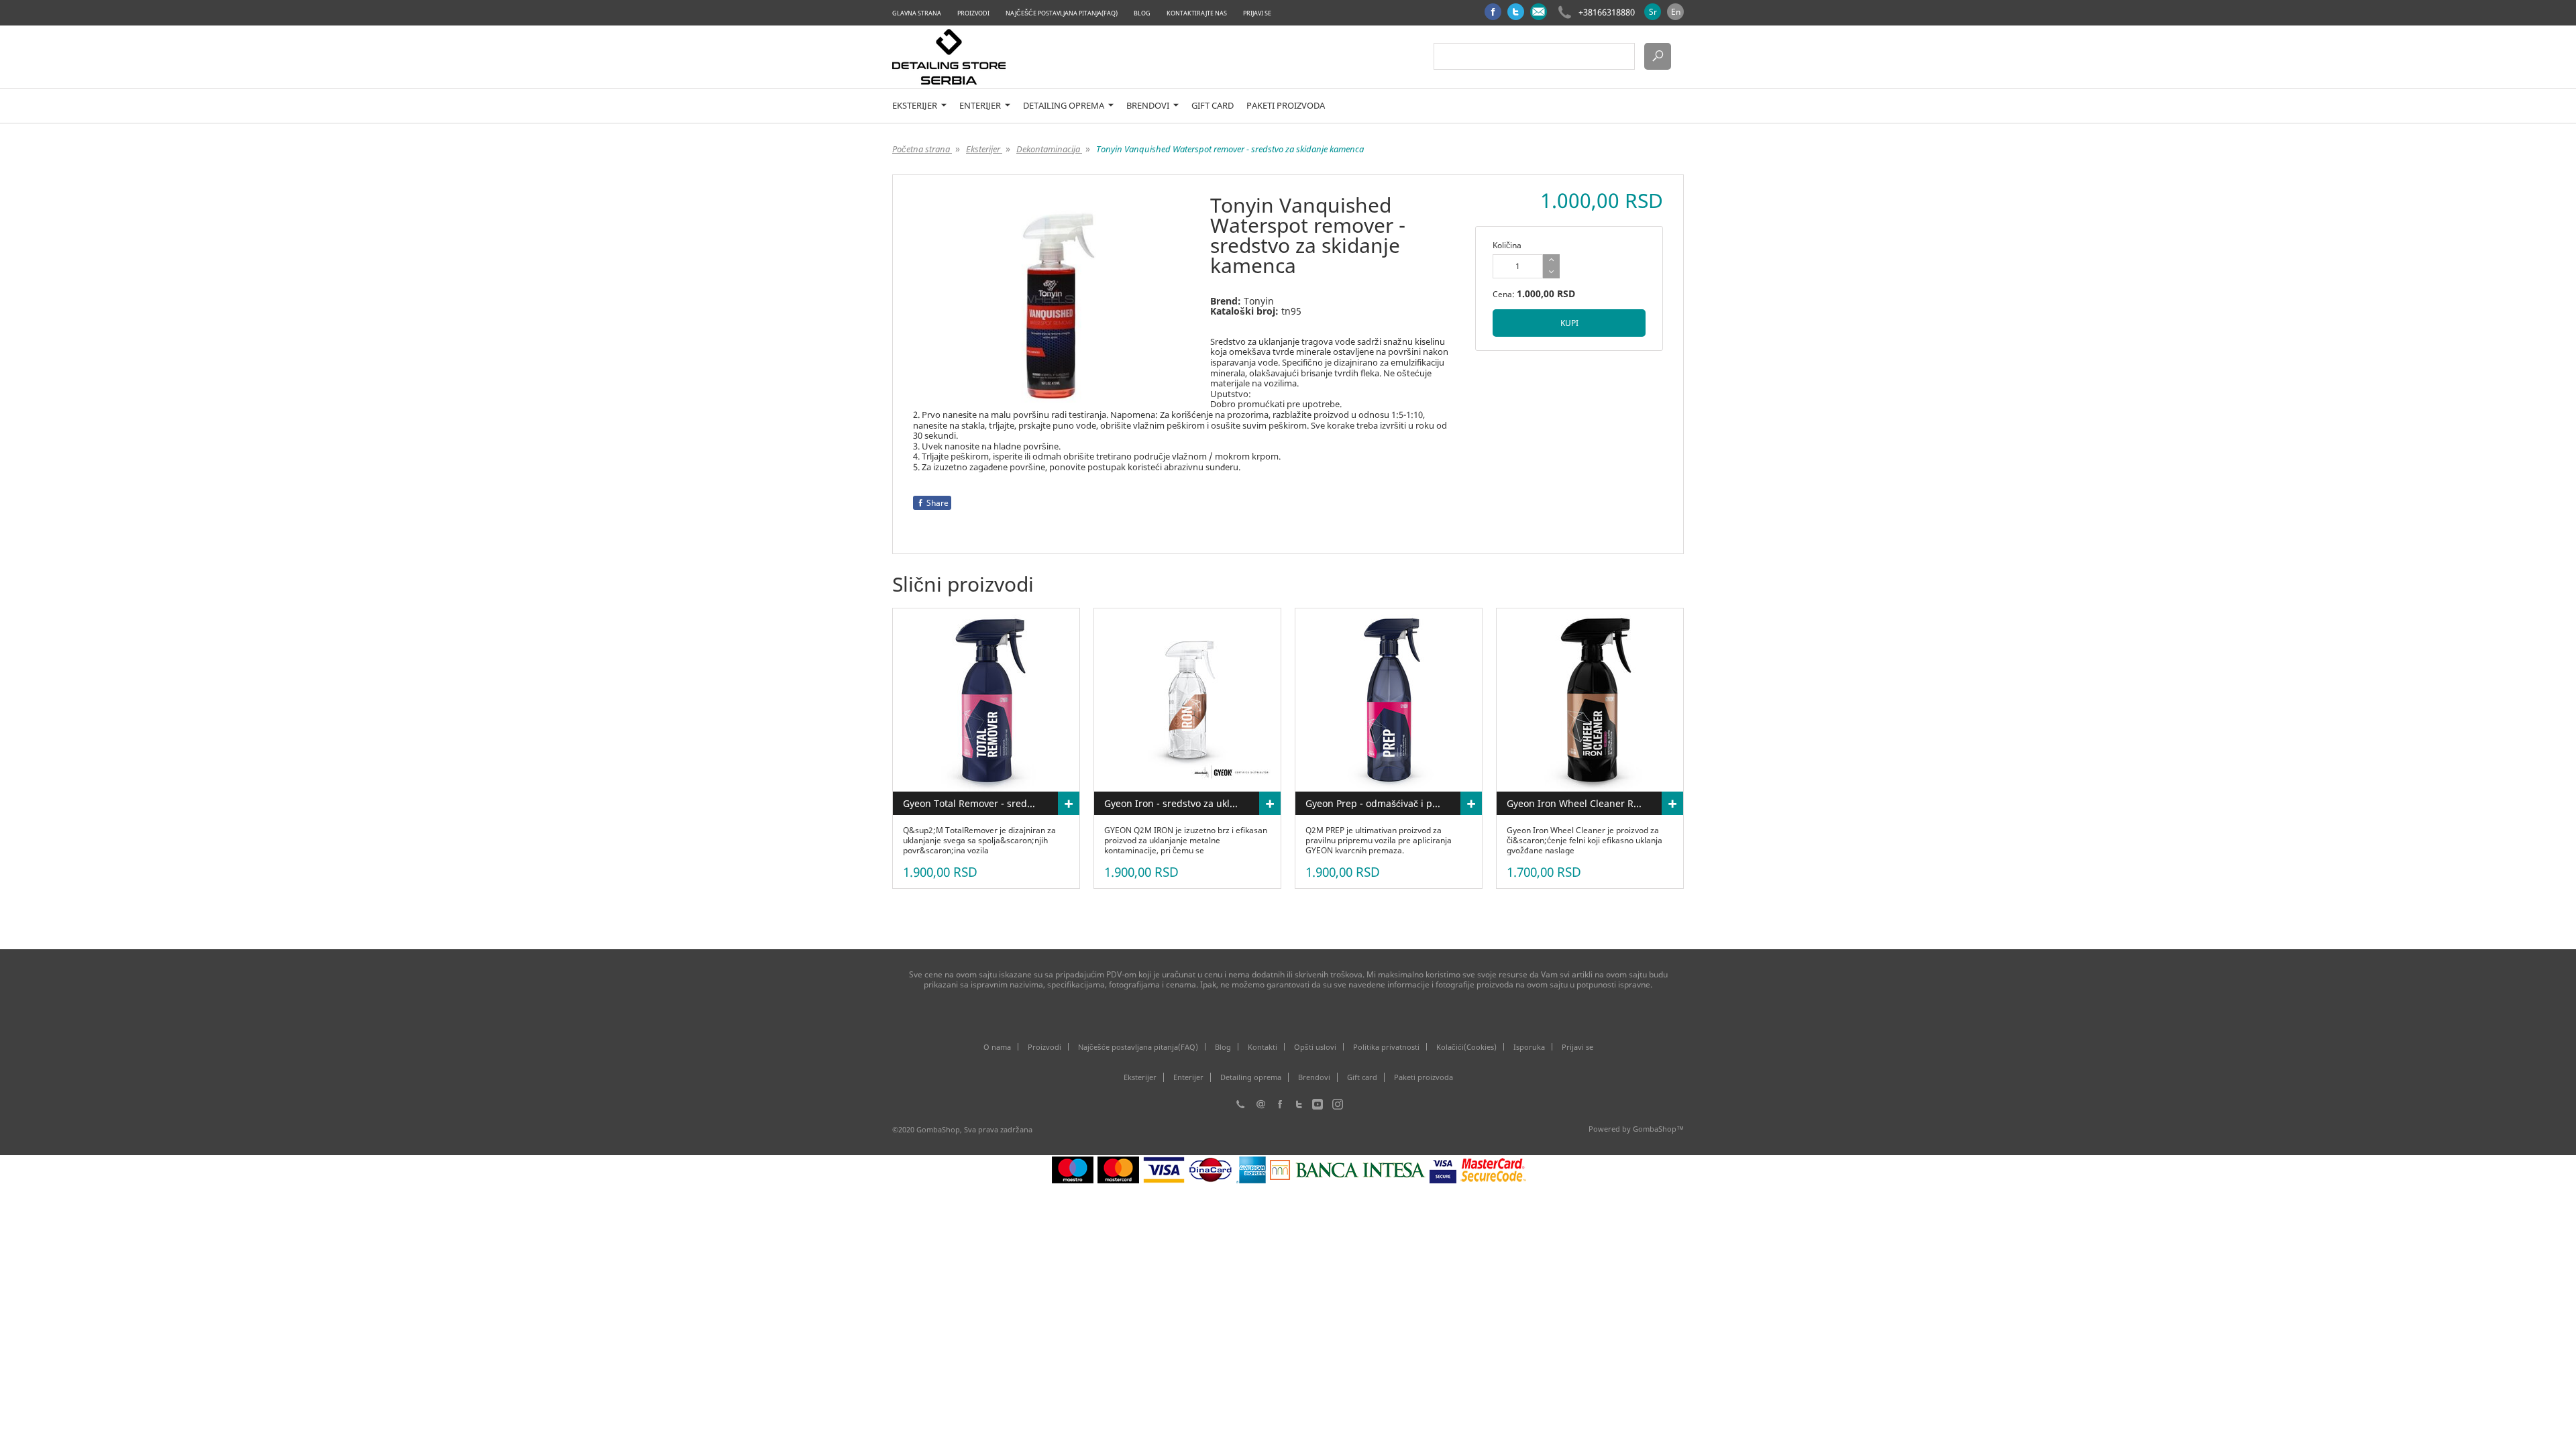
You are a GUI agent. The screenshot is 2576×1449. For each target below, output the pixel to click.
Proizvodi (973, 13)
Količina (1507, 245)
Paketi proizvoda (1286, 106)
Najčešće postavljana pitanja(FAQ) (1062, 13)
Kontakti (1263, 1047)
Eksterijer (916, 106)
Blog (1142, 13)
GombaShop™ (1658, 1129)
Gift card (1213, 106)
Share (937, 503)
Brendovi (1149, 106)
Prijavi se (1257, 13)
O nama (997, 1047)
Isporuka (1529, 1047)
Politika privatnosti (1386, 1047)
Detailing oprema (1065, 106)
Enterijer (981, 106)
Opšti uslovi (1315, 1047)
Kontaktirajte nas (1197, 13)
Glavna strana (917, 13)
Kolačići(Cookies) (1466, 1047)
